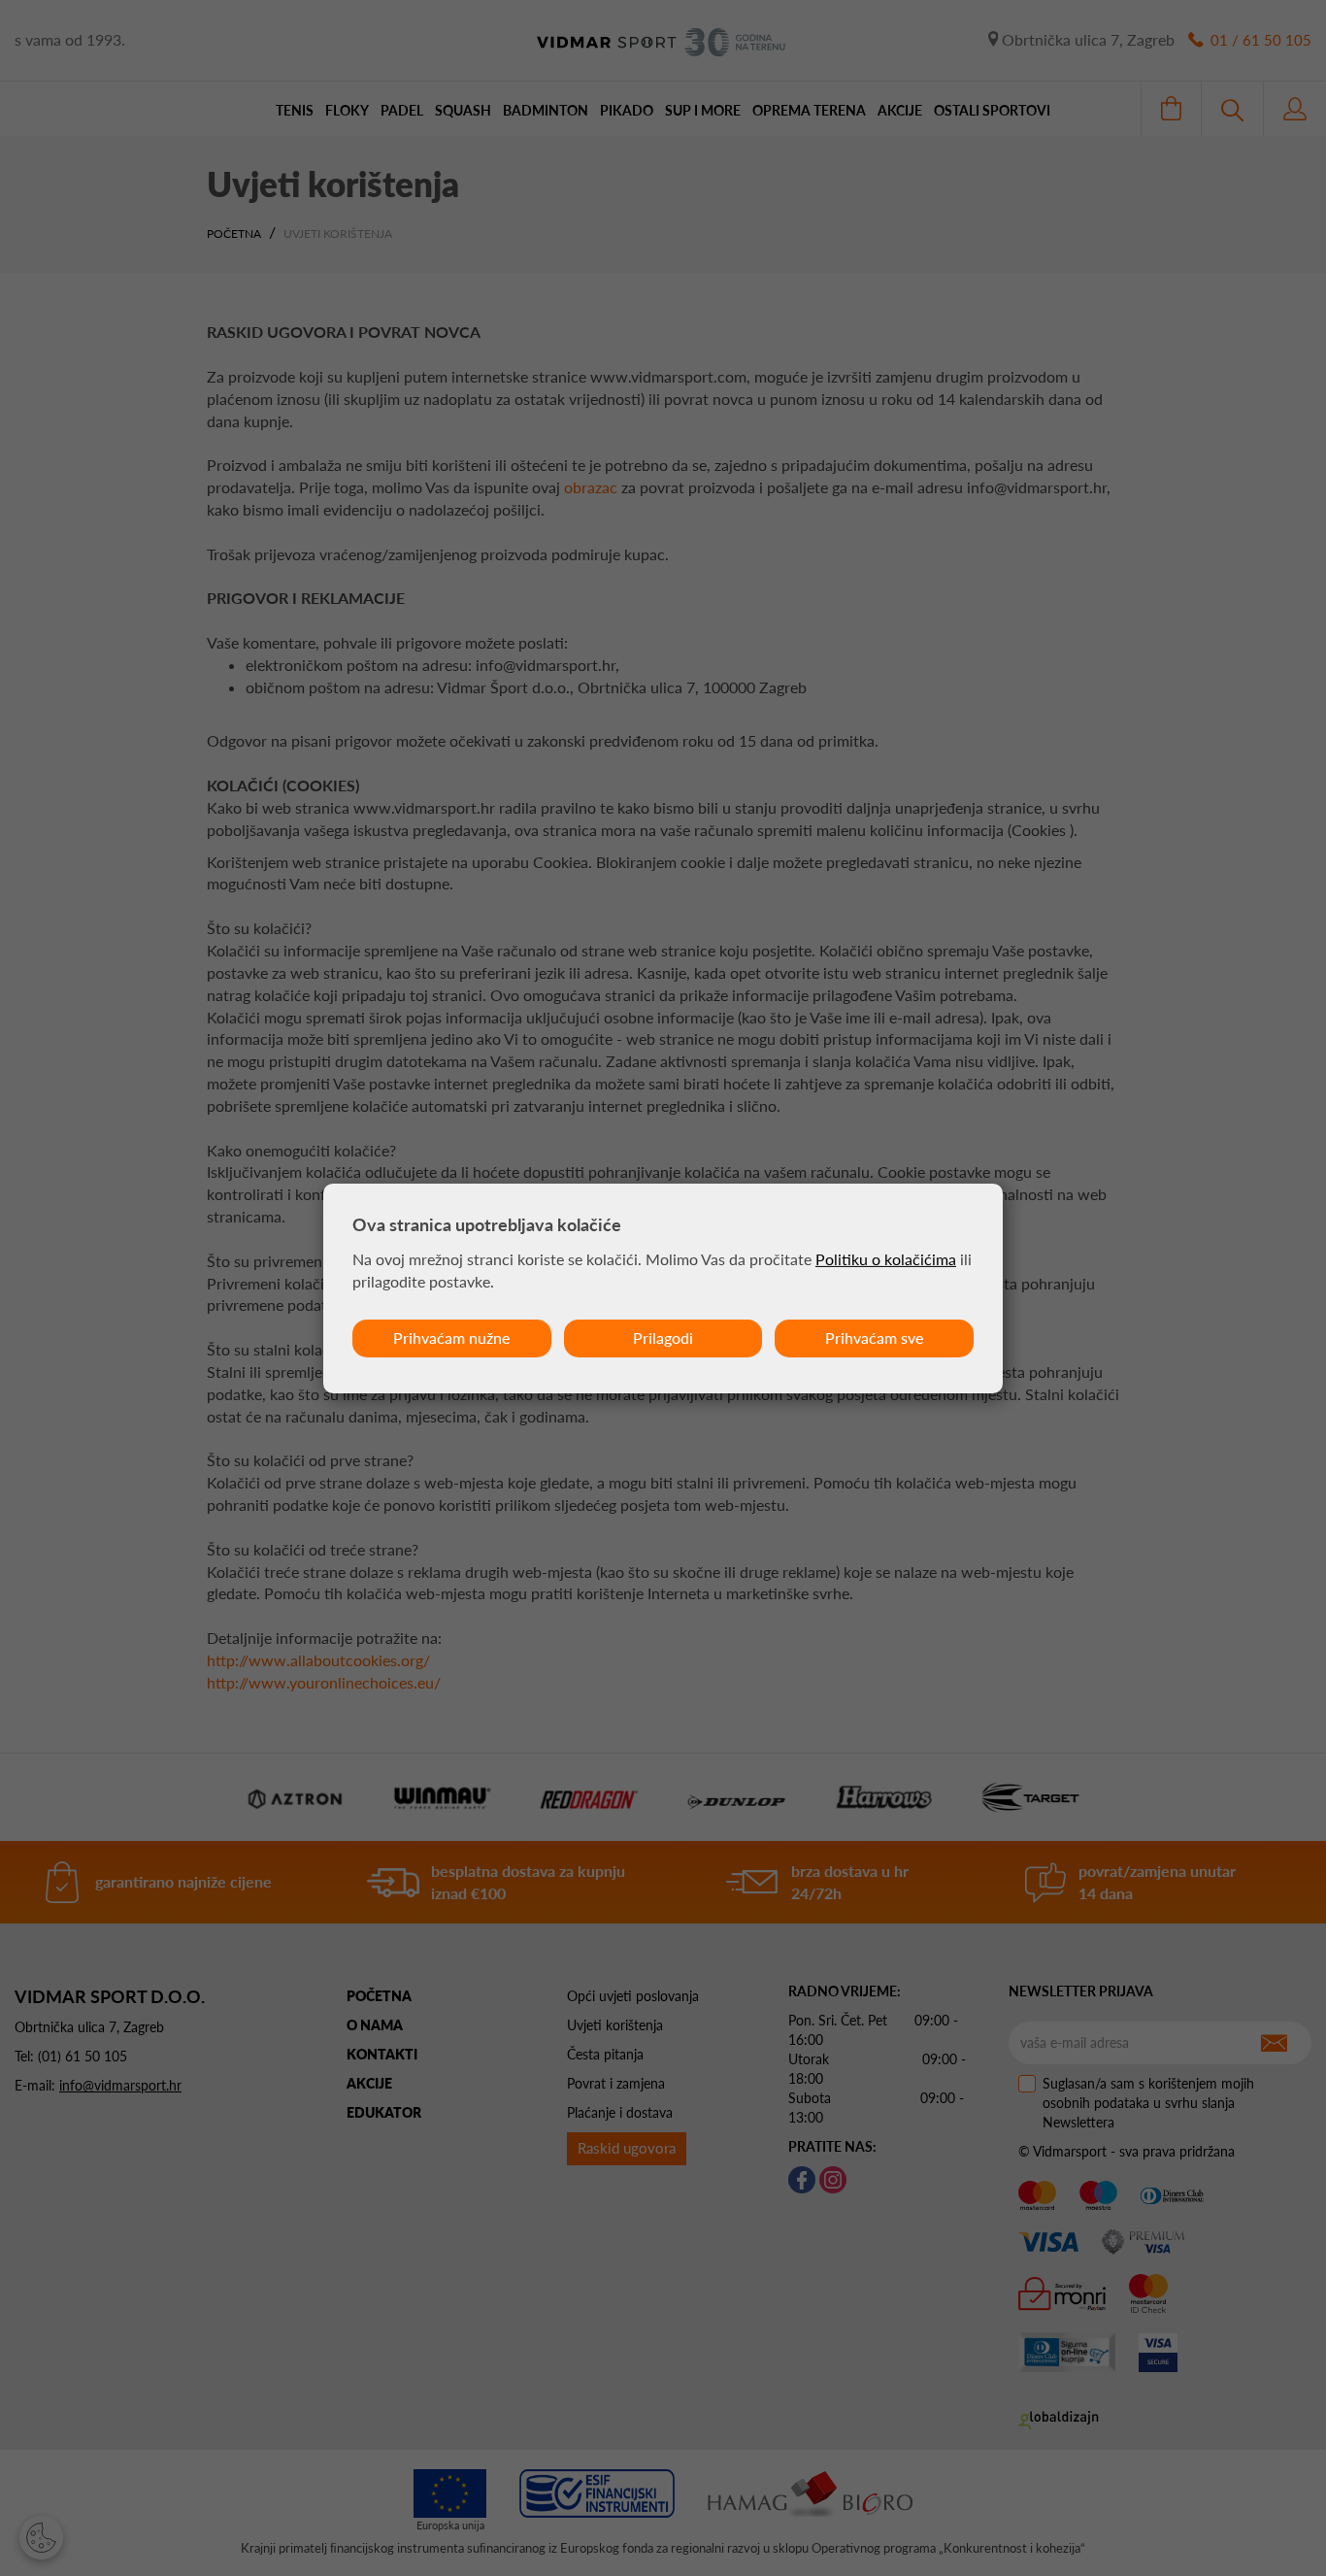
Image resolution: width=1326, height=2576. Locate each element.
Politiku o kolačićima (886, 1259)
